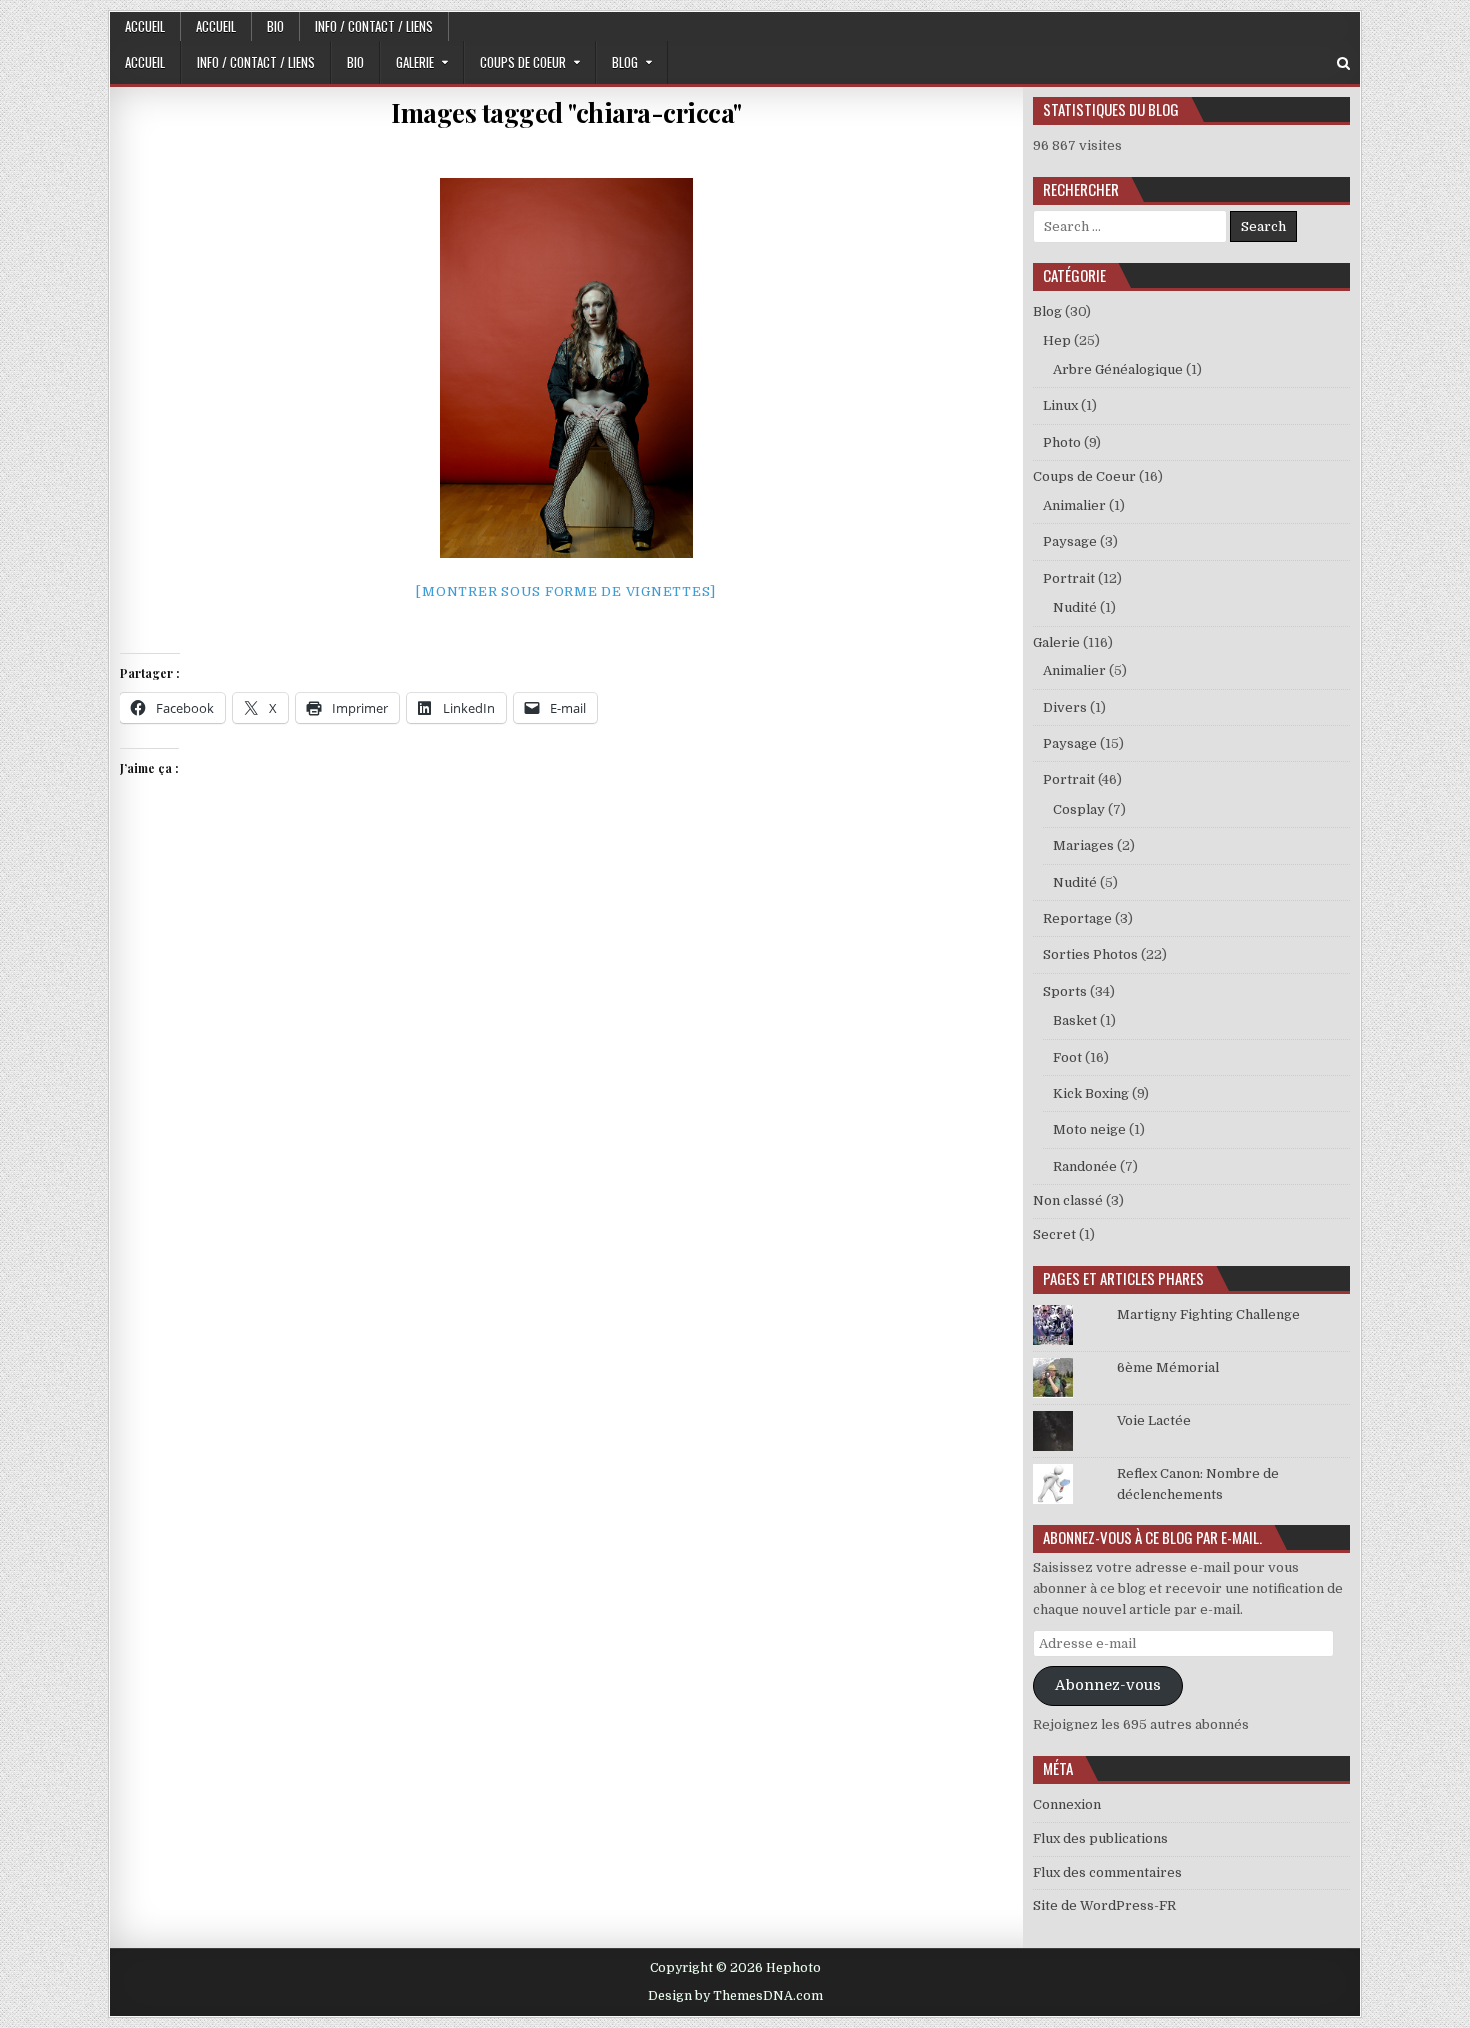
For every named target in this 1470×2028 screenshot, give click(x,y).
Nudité (1075, 607)
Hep (1057, 340)
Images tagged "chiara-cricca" (566, 112)
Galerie (415, 62)
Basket (1075, 1020)
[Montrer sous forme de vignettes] (566, 591)
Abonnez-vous (1108, 1685)
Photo (1062, 442)
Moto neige (1089, 1129)
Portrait (1069, 578)
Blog (625, 62)
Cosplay (1079, 809)
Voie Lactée (1154, 1420)
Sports (1065, 991)
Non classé (1068, 1200)
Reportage (1077, 918)
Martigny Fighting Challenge (1208, 1314)
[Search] (1343, 63)
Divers (1065, 707)
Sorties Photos (1090, 954)
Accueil (145, 26)
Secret (1054, 1234)
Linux (1060, 405)
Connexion (1067, 1804)
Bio (275, 26)
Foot (1067, 1057)
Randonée (1085, 1166)
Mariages (1083, 845)
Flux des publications (1100, 1838)
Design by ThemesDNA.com (735, 1996)
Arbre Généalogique (1118, 369)
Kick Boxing (1091, 1093)
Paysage (1070, 541)
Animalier (1074, 505)
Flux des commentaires (1107, 1872)
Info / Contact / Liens (374, 26)
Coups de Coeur (523, 62)
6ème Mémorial (1168, 1367)
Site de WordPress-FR (1104, 1905)
